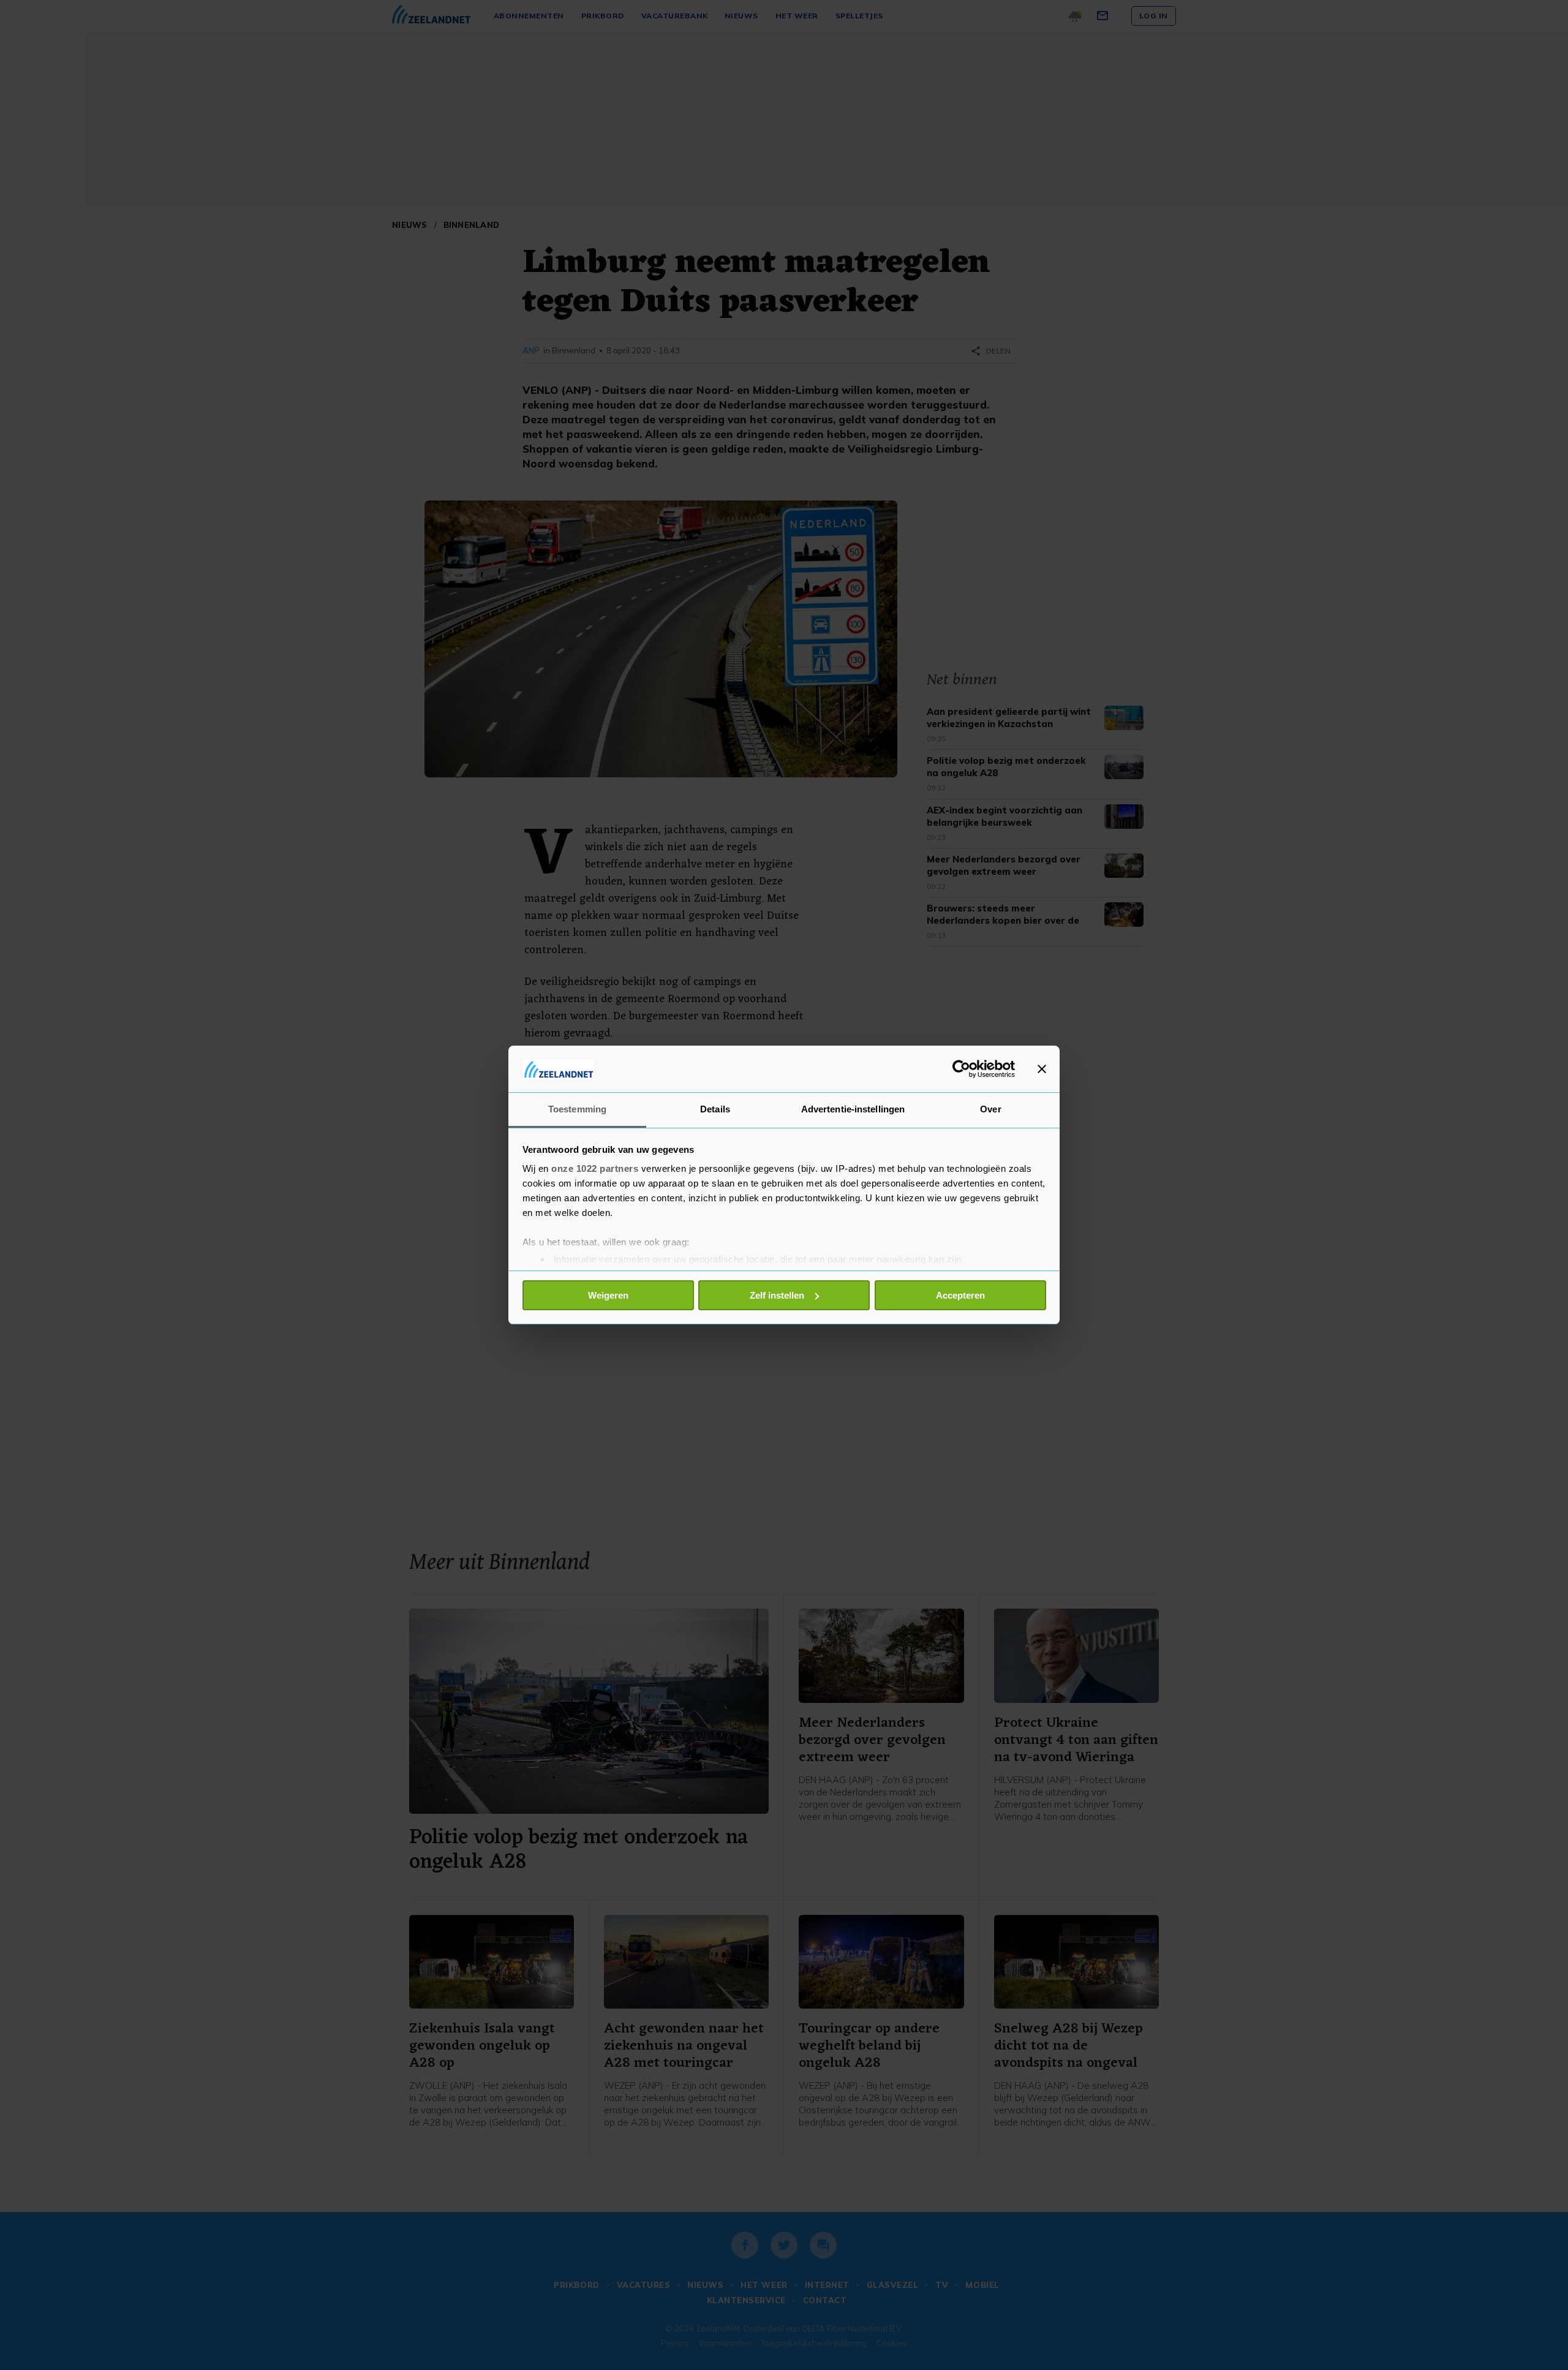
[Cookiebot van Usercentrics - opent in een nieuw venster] (961, 1069)
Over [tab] (990, 1109)
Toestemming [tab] (577, 1109)
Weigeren (608, 1295)
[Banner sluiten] (1042, 1069)
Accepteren (960, 1295)
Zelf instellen (777, 1295)
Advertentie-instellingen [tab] (853, 1109)
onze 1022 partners (595, 1168)
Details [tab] (715, 1109)
